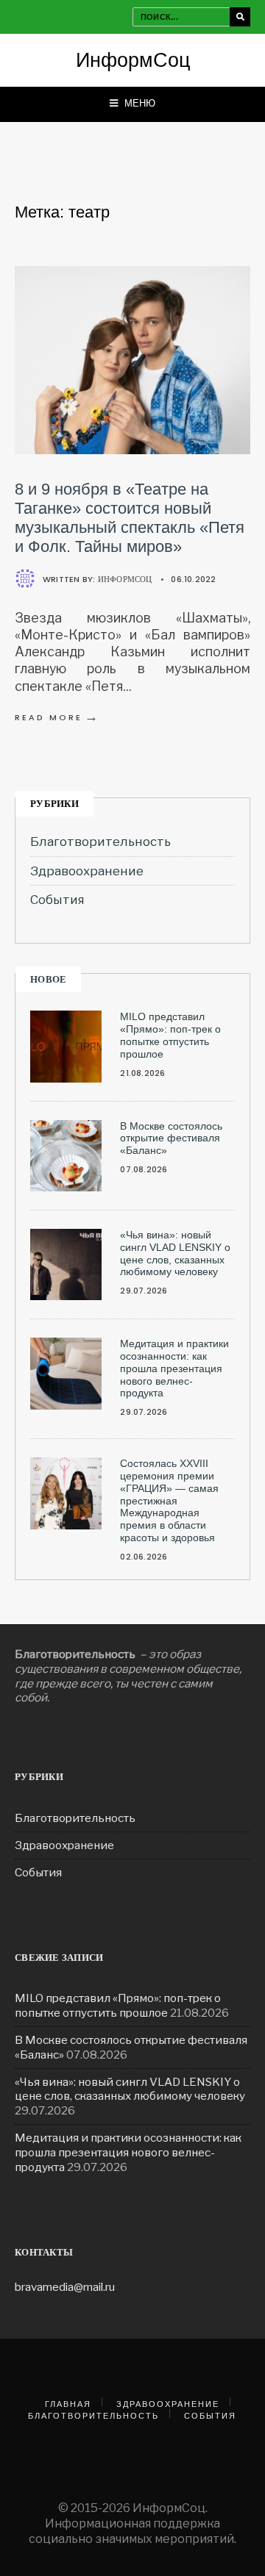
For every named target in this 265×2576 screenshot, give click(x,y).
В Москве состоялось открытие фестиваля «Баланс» (171, 1138)
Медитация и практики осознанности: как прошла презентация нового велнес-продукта (174, 1368)
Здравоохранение (87, 871)
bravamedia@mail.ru (65, 2287)
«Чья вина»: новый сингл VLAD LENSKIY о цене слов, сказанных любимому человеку (175, 1253)
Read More (57, 717)
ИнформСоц (133, 60)
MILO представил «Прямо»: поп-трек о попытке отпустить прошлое (170, 1035)
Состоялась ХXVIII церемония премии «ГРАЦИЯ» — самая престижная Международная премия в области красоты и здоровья (169, 1500)
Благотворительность (100, 842)
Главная (68, 2404)
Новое (48, 979)
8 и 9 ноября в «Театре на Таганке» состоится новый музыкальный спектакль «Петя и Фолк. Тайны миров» (130, 518)
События (57, 900)
